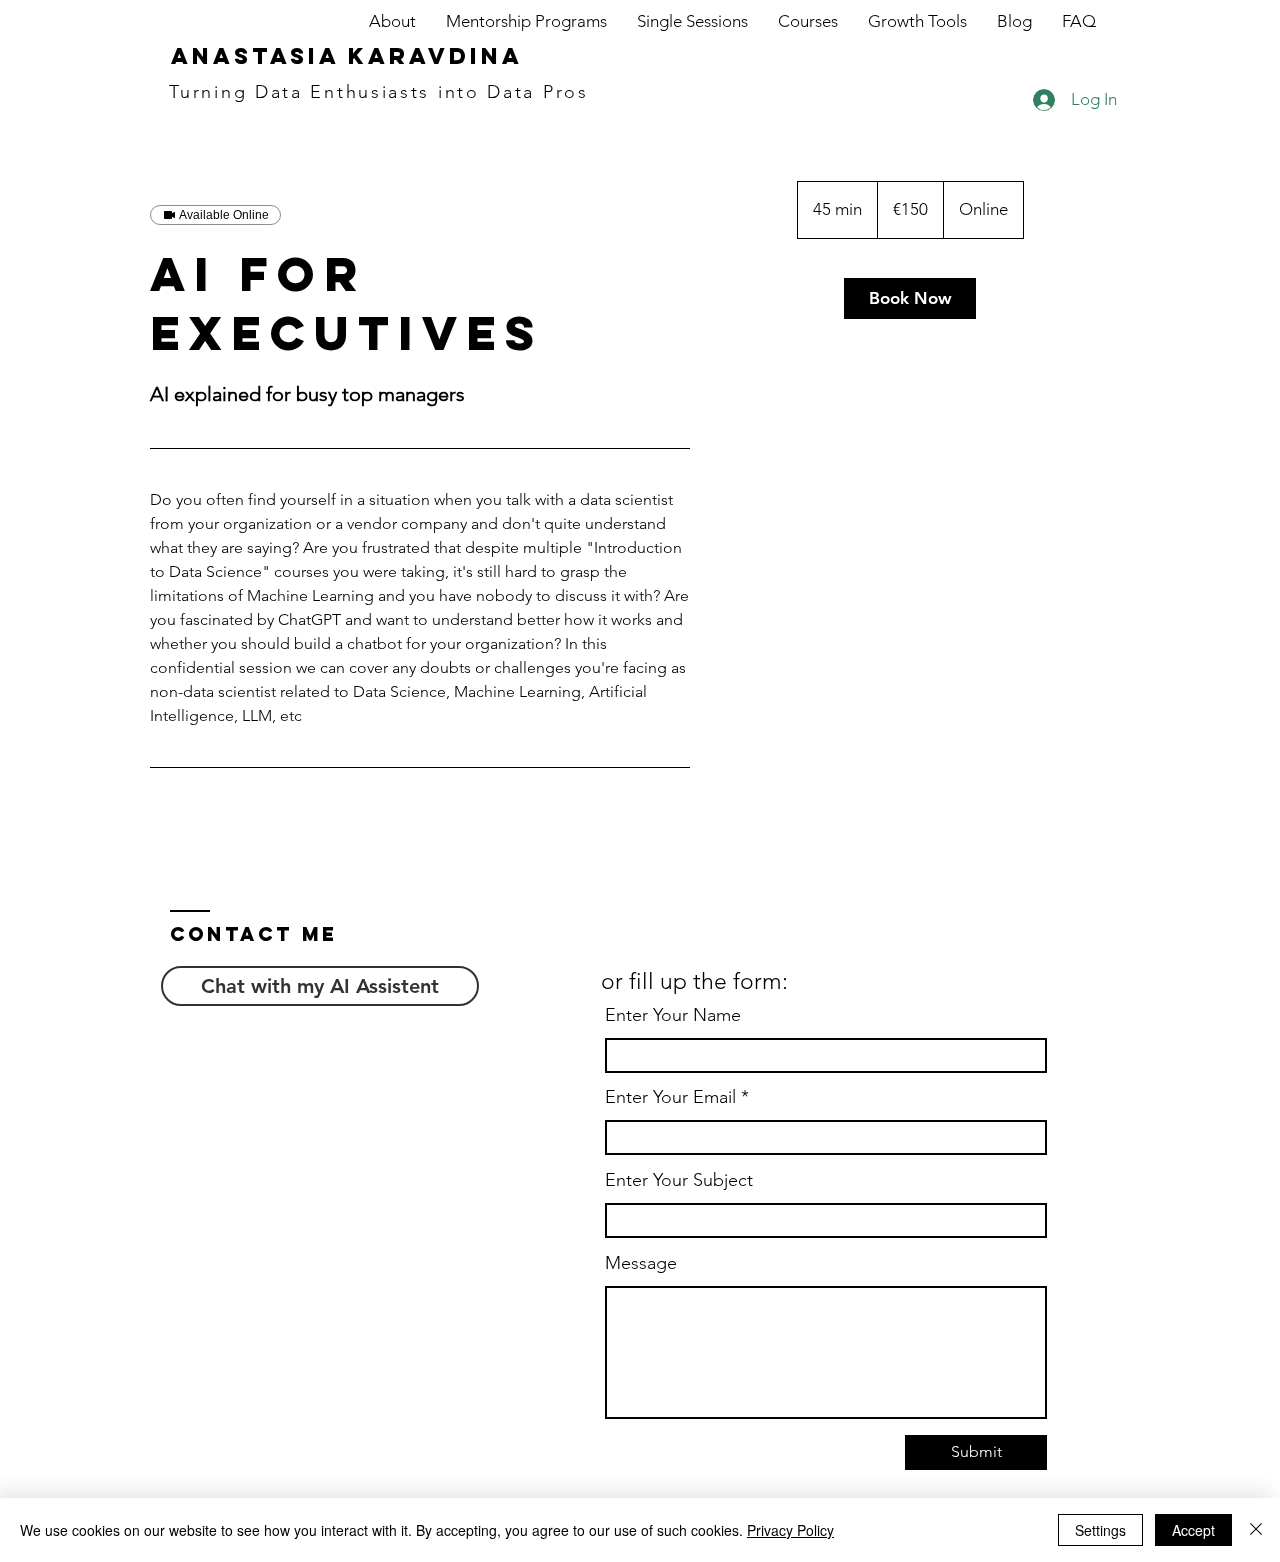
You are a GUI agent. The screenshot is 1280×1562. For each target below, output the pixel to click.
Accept (1193, 1530)
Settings (1100, 1530)
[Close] (1256, 1530)
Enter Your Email (670, 1097)
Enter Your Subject (679, 1180)
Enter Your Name (673, 1015)
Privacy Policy (790, 1530)
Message (641, 1263)
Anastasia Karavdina (347, 56)
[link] (910, 298)
